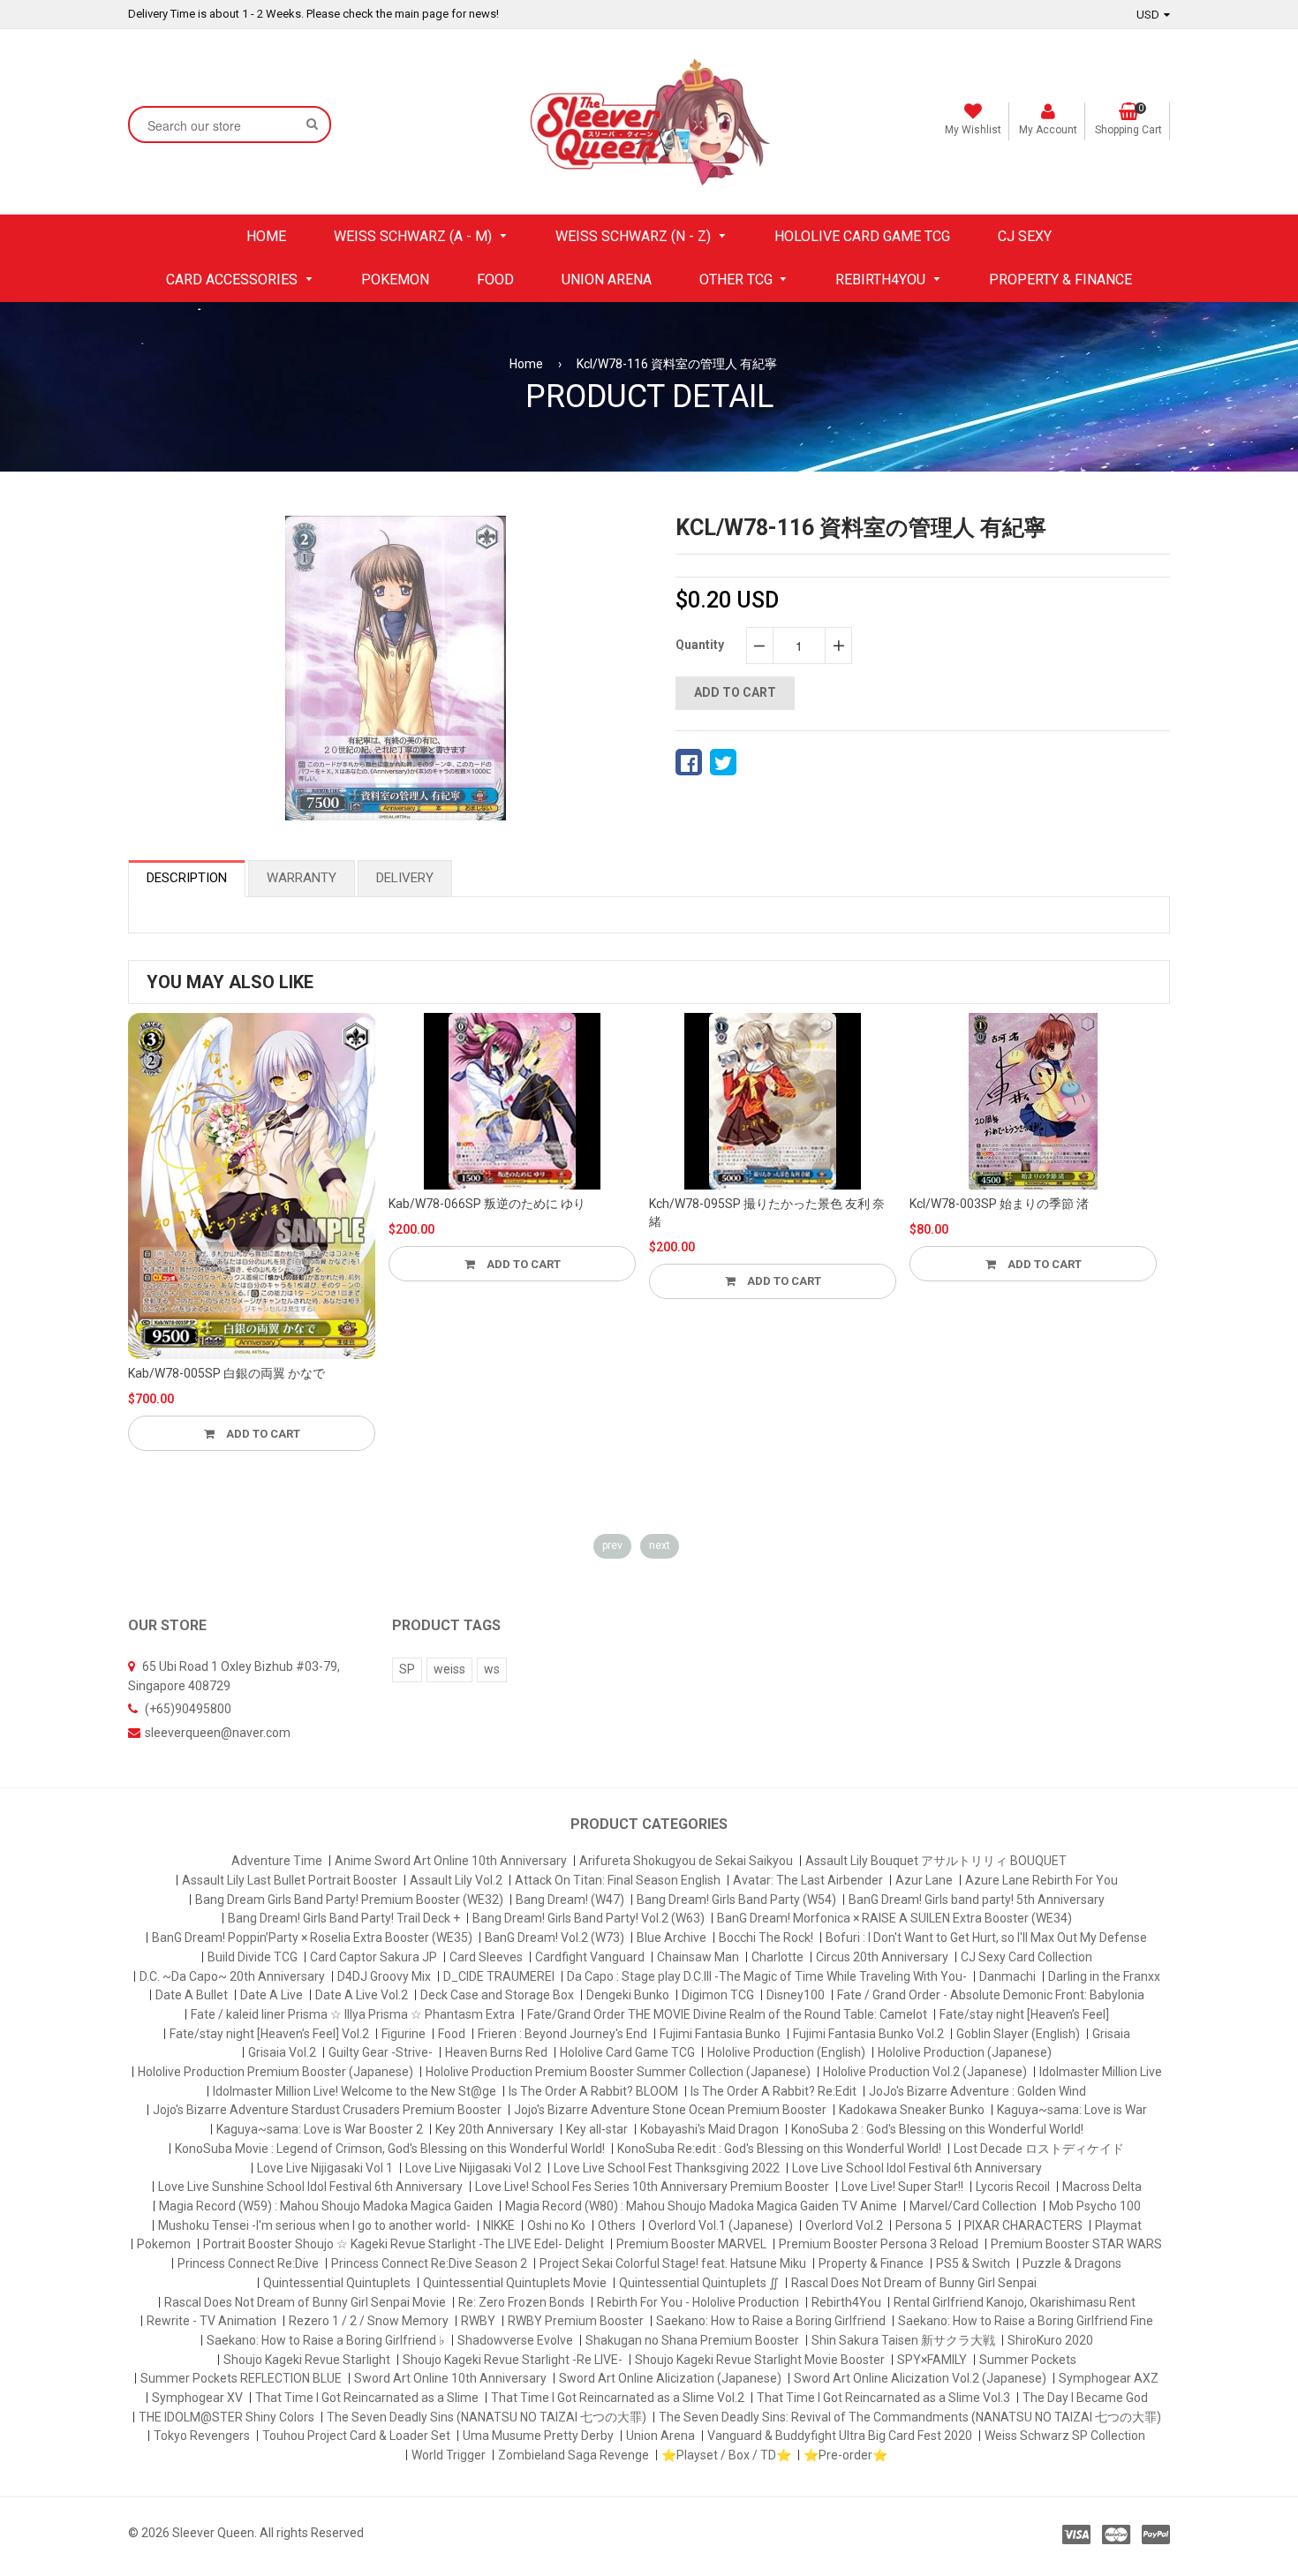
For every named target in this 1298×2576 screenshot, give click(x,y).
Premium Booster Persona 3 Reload (879, 2244)
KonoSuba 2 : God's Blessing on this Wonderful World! (937, 2129)
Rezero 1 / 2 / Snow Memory (369, 2321)
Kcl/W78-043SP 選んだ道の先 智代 (1005, 1204)
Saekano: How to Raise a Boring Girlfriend (771, 2321)
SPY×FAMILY (932, 2360)
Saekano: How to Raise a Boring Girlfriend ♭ (326, 2340)
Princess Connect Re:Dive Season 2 (429, 2263)
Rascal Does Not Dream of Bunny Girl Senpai (914, 2283)
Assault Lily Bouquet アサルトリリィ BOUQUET (936, 1861)
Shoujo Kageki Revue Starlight (307, 2360)
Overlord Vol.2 (844, 2225)
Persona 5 (924, 2225)
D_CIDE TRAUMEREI (499, 1976)
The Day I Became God (1085, 2398)
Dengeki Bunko (628, 1995)
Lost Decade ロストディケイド (1039, 2149)
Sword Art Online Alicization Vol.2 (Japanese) (920, 2378)
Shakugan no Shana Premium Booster (692, 2340)
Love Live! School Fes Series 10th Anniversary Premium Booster (652, 2187)
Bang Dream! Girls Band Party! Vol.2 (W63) (589, 1918)
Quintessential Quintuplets (337, 2283)
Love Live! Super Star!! (902, 2187)
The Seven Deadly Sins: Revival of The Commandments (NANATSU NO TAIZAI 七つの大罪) (910, 2417)
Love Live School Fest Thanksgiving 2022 (667, 2168)
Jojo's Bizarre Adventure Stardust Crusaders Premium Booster (327, 2110)
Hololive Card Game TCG (627, 2052)
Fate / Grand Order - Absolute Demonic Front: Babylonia (991, 1995)
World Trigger (449, 2455)
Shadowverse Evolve (515, 2340)
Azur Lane (924, 1880)
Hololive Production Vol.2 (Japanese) (925, 2072)
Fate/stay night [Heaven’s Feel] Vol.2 (269, 2034)
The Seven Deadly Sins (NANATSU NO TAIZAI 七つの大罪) (487, 2417)
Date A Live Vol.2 (362, 1995)
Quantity (700, 645)
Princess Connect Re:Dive (248, 2263)
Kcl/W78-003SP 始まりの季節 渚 (739, 1204)
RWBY (478, 2321)
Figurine (404, 2034)
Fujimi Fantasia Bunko (720, 2034)
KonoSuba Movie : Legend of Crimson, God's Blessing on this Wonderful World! (390, 2149)
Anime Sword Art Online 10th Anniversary (451, 1861)
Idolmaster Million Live (1101, 2072)
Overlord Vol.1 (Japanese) (721, 2225)
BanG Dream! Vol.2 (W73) (555, 1938)
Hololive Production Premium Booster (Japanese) (275, 2072)
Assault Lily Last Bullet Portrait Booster (290, 1880)
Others (617, 2225)
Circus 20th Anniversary (882, 1957)
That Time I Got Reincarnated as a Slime (367, 2398)
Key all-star (597, 2129)
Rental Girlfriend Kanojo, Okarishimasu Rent (1015, 2302)
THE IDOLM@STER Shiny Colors (226, 2417)
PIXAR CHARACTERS (1023, 2225)
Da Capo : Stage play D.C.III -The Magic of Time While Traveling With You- (767, 1976)
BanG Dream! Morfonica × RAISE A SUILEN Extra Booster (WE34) (894, 1918)
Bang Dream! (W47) (570, 1900)
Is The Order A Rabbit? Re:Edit (774, 2091)
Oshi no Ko (556, 2225)
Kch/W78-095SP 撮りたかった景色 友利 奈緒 (506, 1212)
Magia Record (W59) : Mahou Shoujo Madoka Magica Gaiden (326, 2206)
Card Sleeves (486, 1957)
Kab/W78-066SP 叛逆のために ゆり (226, 1204)
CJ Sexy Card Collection (1026, 1957)
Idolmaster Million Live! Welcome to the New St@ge (355, 2091)
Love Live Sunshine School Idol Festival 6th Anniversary (310, 2187)
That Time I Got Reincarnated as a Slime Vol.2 (618, 2398)
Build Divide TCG (253, 1957)
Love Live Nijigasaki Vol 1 (325, 2168)
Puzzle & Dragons (1072, 2263)
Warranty (302, 878)
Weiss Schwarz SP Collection (1065, 2436)
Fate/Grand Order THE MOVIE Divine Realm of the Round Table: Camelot (727, 2014)
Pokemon (164, 2244)
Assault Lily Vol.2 (456, 1880)
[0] (689, 762)
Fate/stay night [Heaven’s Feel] (1024, 2014)
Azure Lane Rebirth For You (1041, 1880)
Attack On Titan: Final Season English (618, 1880)
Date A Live (272, 1995)
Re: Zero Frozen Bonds (521, 2302)
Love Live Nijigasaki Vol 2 (473, 2168)
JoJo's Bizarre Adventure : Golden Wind (977, 2091)
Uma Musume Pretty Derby (538, 2436)
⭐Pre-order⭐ (845, 2455)
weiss (449, 1669)
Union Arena (660, 2436)
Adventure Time (277, 1861)
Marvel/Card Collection (973, 2206)
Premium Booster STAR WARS (1076, 2244)
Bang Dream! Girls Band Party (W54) (736, 1900)
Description (187, 878)
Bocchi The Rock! (766, 1938)
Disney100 (796, 1995)
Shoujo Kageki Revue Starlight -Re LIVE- (513, 2360)
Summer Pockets (1028, 2360)
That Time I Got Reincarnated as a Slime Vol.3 (883, 2398)
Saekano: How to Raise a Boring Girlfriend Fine (1026, 2321)
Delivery (405, 878)
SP (407, 1669)
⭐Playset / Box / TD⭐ (726, 2455)
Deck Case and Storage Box (497, 1995)
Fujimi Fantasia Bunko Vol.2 (868, 2034)
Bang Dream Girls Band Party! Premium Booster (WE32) (349, 1900)
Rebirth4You (846, 2302)
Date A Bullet (192, 1995)
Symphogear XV (197, 2398)
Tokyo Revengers (202, 2436)
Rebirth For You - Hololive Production (698, 2302)
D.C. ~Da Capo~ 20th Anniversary (232, 1976)
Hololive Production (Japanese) (965, 2052)
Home (526, 364)
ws (492, 1669)
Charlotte (777, 1957)
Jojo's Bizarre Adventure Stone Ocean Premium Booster (670, 2110)
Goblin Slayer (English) (1018, 2034)
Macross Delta (1102, 2187)
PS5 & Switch (973, 2263)
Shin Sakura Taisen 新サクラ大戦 (903, 2340)
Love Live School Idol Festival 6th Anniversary (917, 2168)
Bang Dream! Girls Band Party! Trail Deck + (344, 1918)
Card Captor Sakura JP (374, 1957)
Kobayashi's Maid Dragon (709, 2129)
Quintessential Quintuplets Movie (515, 2283)
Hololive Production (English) (786, 2052)
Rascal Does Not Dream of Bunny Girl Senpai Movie (305, 2302)
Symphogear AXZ (1109, 2378)
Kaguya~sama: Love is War (1072, 2110)
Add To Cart (262, 1264)
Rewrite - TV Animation (211, 2321)
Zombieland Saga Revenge (574, 2455)
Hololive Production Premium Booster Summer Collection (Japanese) (618, 2072)
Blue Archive (672, 1938)
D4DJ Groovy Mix (384, 1976)
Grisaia (1111, 2034)
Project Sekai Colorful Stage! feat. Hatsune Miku (673, 2263)
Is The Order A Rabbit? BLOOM (593, 2091)
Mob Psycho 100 (1095, 2206)
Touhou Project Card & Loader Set (356, 2436)
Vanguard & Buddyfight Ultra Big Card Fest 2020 (840, 2436)
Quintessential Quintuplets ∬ (699, 2283)
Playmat (1118, 2225)
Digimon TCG (718, 1995)
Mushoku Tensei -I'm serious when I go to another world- (314, 2225)
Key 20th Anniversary (494, 2129)
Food (452, 2034)
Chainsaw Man (698, 1957)
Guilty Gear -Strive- (381, 2052)
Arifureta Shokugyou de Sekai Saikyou (686, 1861)
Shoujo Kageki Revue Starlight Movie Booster (760, 2360)
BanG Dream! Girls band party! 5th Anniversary (977, 1900)
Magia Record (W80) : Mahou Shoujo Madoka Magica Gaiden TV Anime (701, 2206)
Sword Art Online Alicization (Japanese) (670, 2378)
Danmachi (1007, 1976)
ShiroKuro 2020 (1050, 2340)
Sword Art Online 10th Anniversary (450, 2378)
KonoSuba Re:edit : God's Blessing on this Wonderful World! (779, 2149)
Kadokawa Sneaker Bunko (912, 2110)
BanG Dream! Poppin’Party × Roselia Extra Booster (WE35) (312, 1938)
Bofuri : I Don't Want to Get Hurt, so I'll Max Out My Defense (986, 1938)
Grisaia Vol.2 (282, 2052)
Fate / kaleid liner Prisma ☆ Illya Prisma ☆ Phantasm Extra (353, 2014)
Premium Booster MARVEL (691, 2244)
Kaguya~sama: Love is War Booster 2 (320, 2129)
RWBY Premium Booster (576, 2321)
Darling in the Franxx (1104, 1976)
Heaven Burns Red (496, 2052)
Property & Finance (871, 2263)
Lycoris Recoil (1013, 2187)
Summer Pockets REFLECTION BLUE (241, 2378)
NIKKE (499, 2225)
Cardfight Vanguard (590, 1957)
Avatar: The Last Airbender (808, 1880)
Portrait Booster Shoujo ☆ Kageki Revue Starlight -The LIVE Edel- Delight (404, 2244)
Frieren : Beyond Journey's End (562, 2034)
